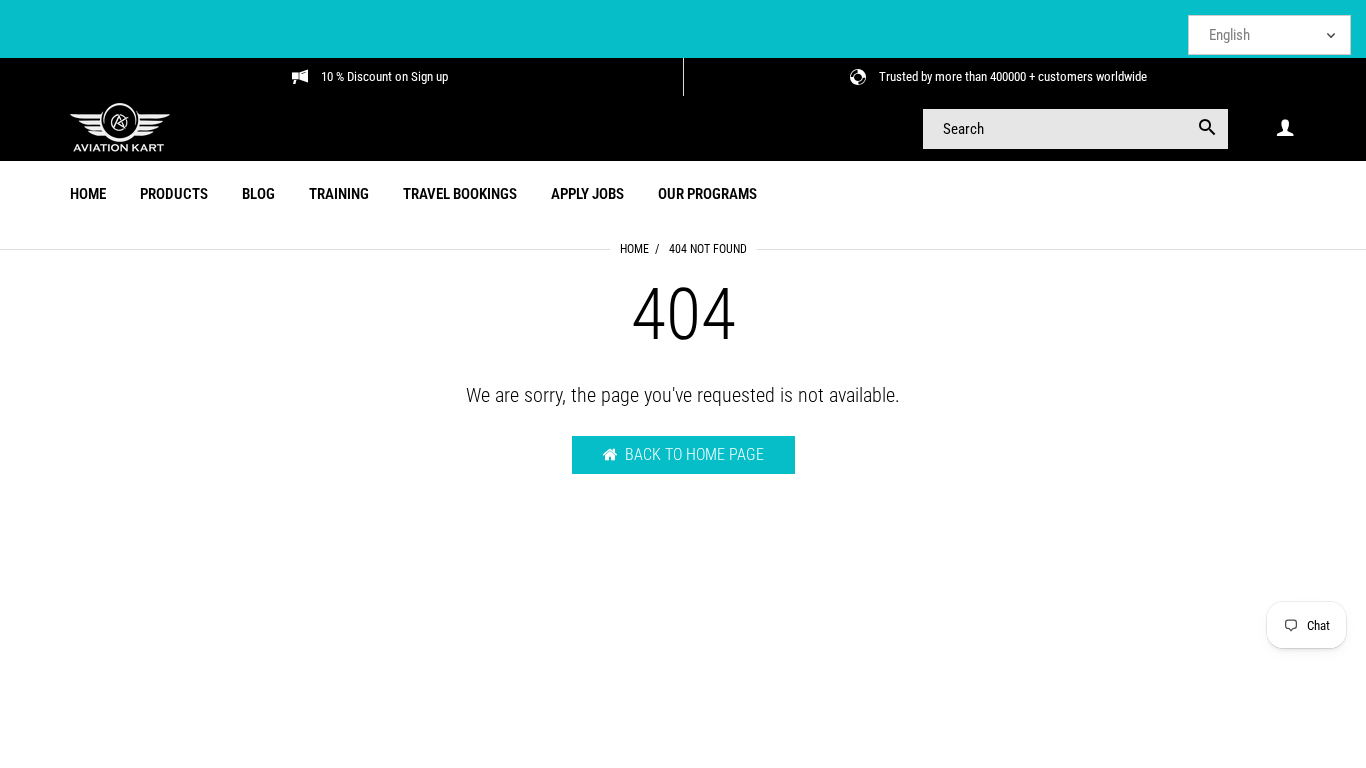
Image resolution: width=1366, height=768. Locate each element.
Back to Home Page (694, 454)
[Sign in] (1285, 128)
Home (634, 249)
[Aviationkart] (120, 127)
